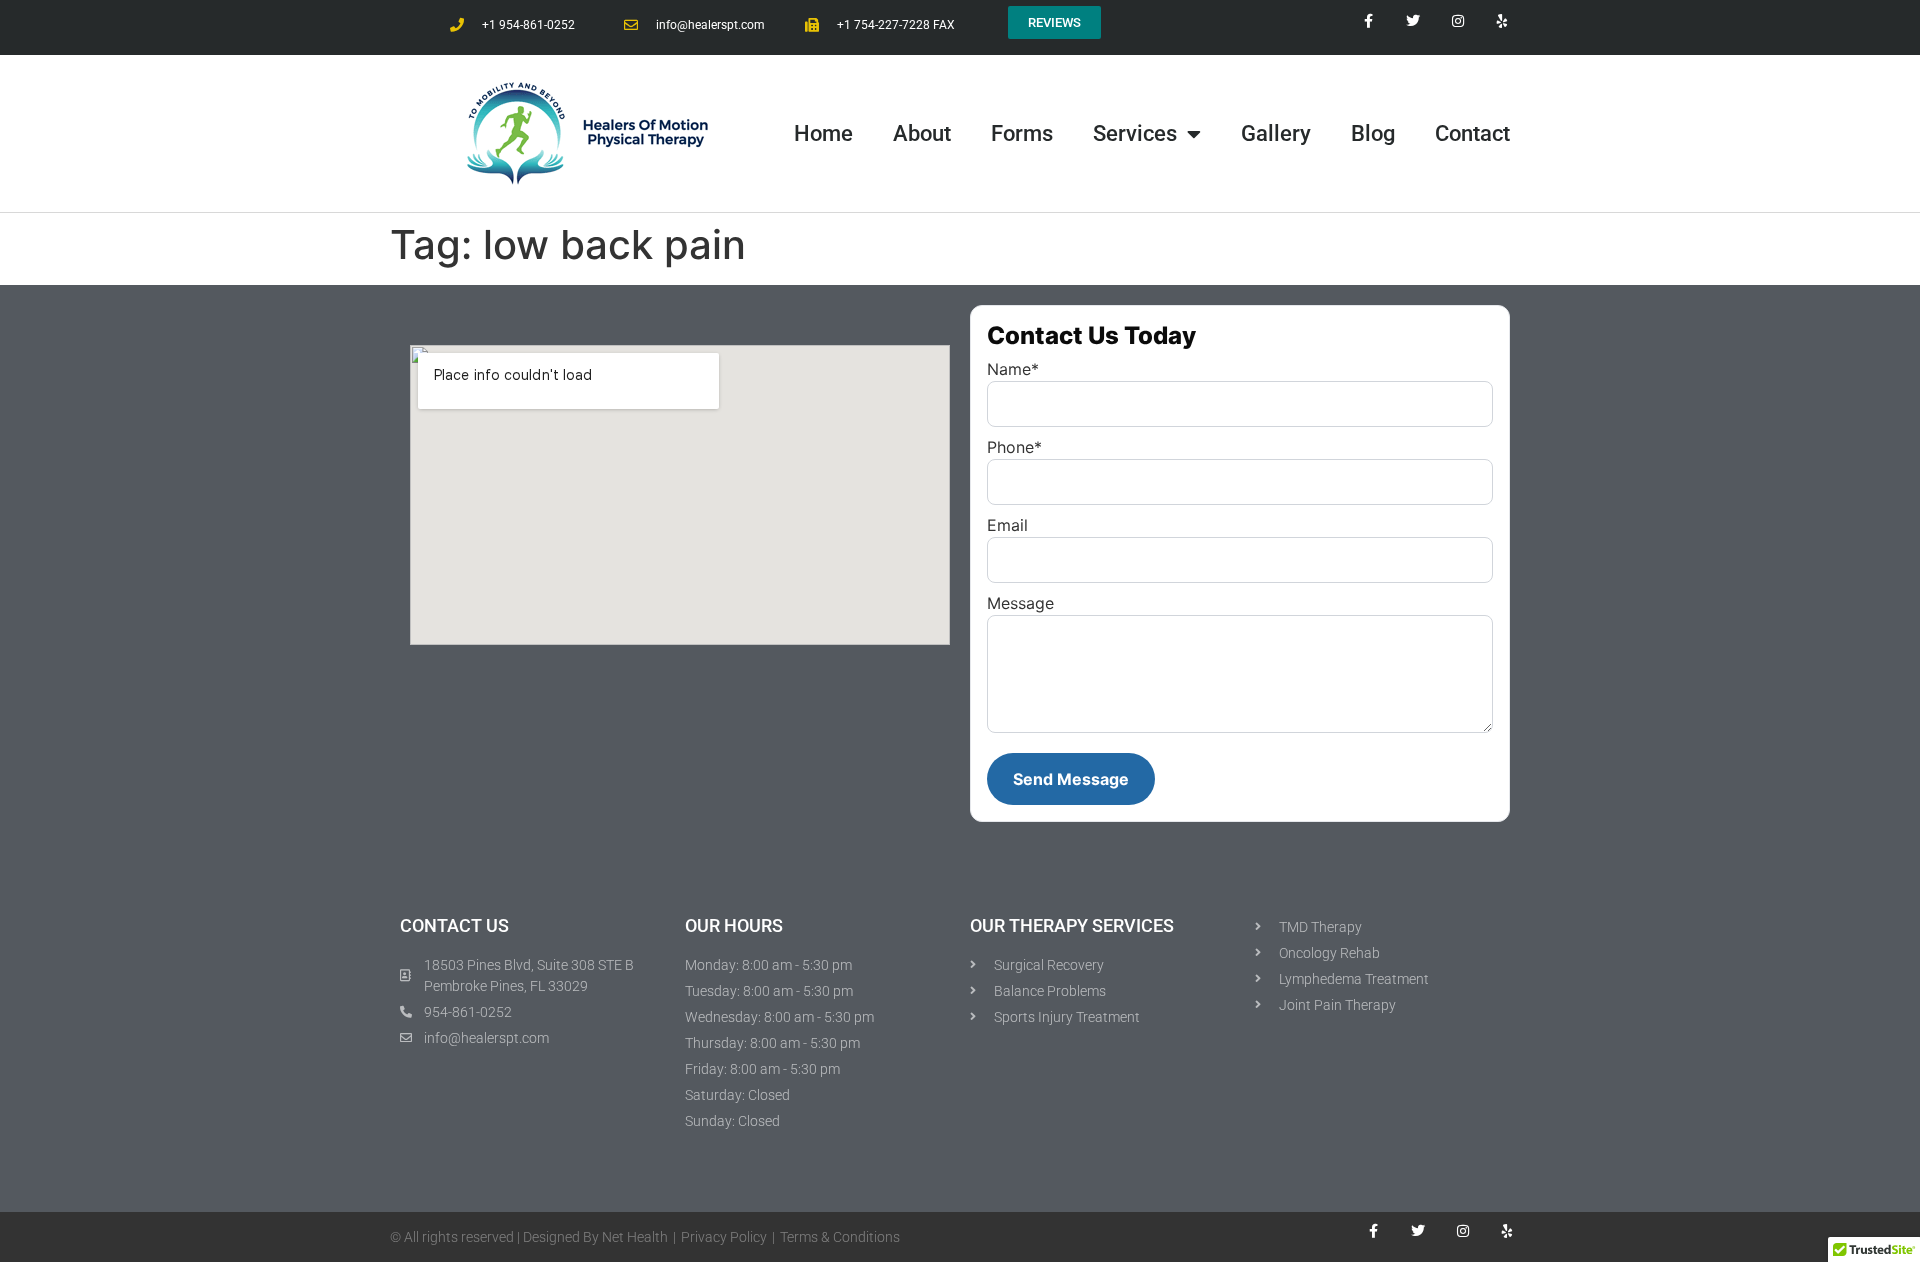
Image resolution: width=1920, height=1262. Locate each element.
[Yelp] (1507, 1230)
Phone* (1014, 447)
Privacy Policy (724, 1237)
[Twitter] (1418, 1230)
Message (1020, 603)
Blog (1373, 133)
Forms (1022, 133)
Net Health (635, 1237)
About (922, 133)
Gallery (1276, 133)
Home (823, 133)
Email (1007, 525)
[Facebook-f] (1373, 1230)
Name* (1013, 369)
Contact (1472, 133)
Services (1135, 133)
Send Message (1071, 779)
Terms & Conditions (840, 1237)
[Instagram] (1462, 1230)
